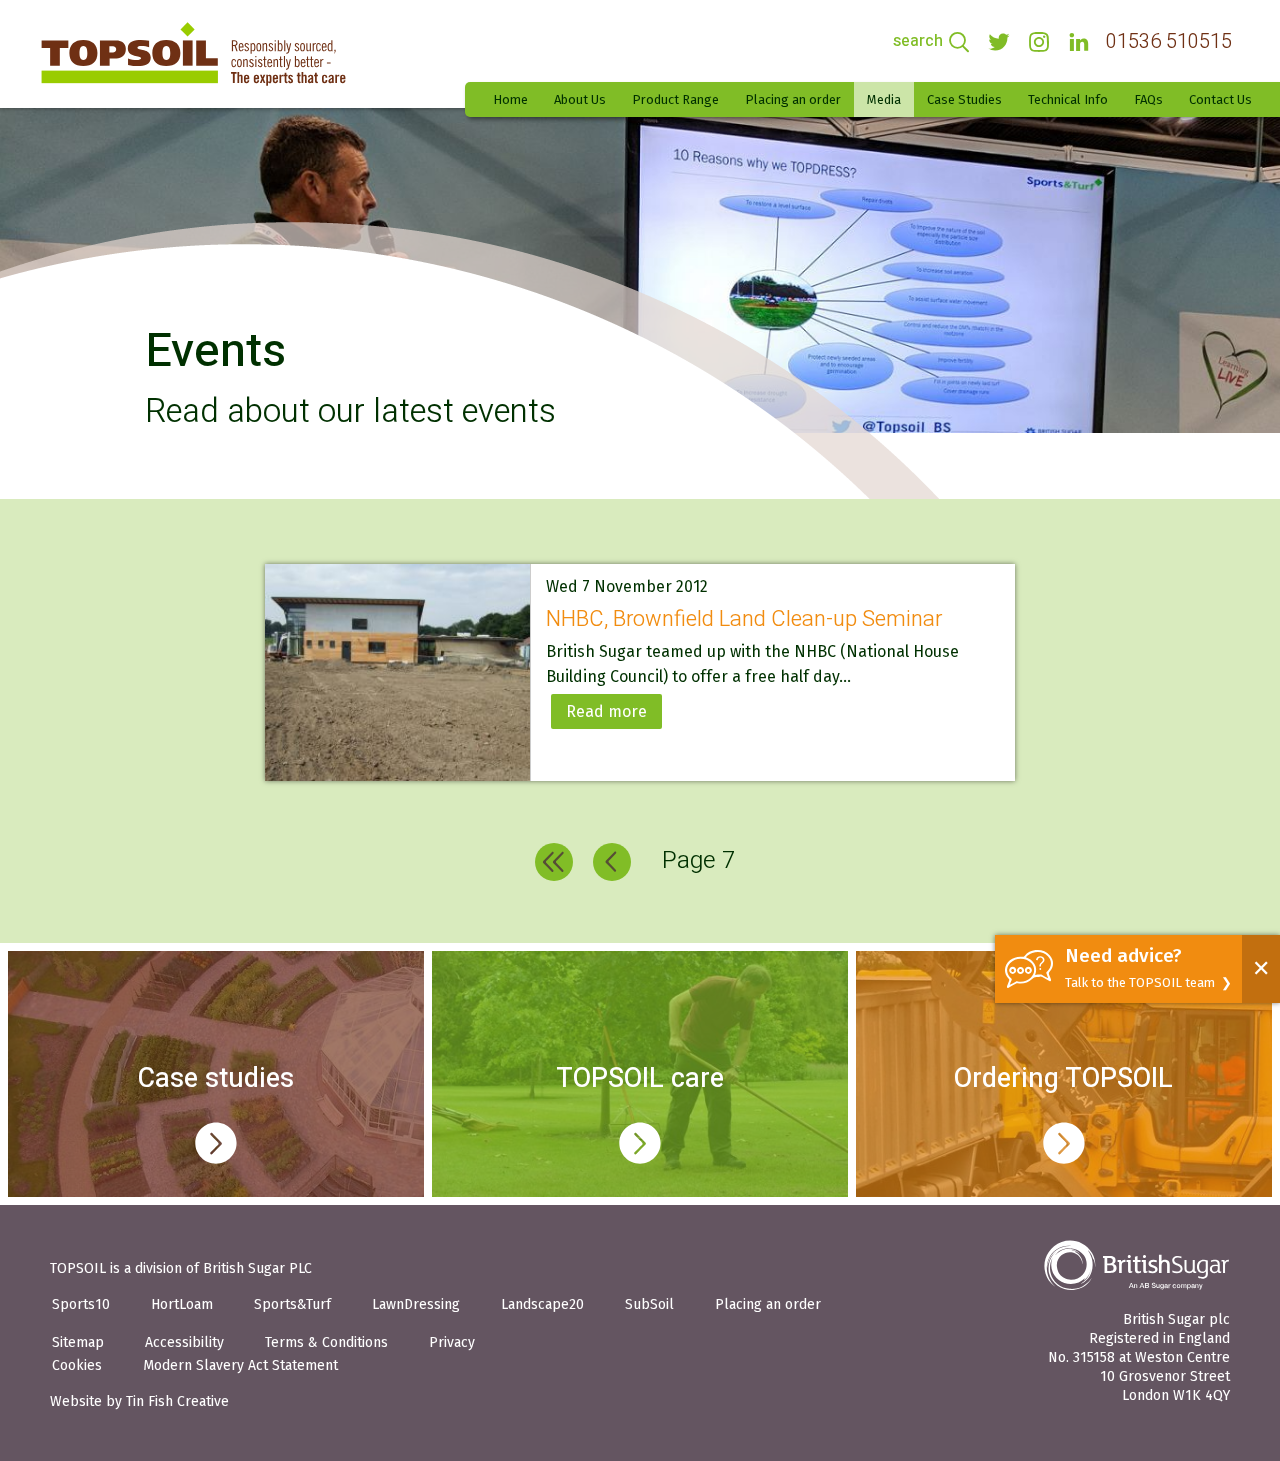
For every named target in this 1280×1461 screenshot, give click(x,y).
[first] (554, 861)
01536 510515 (1169, 42)
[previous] (612, 861)
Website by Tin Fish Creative (139, 1401)
